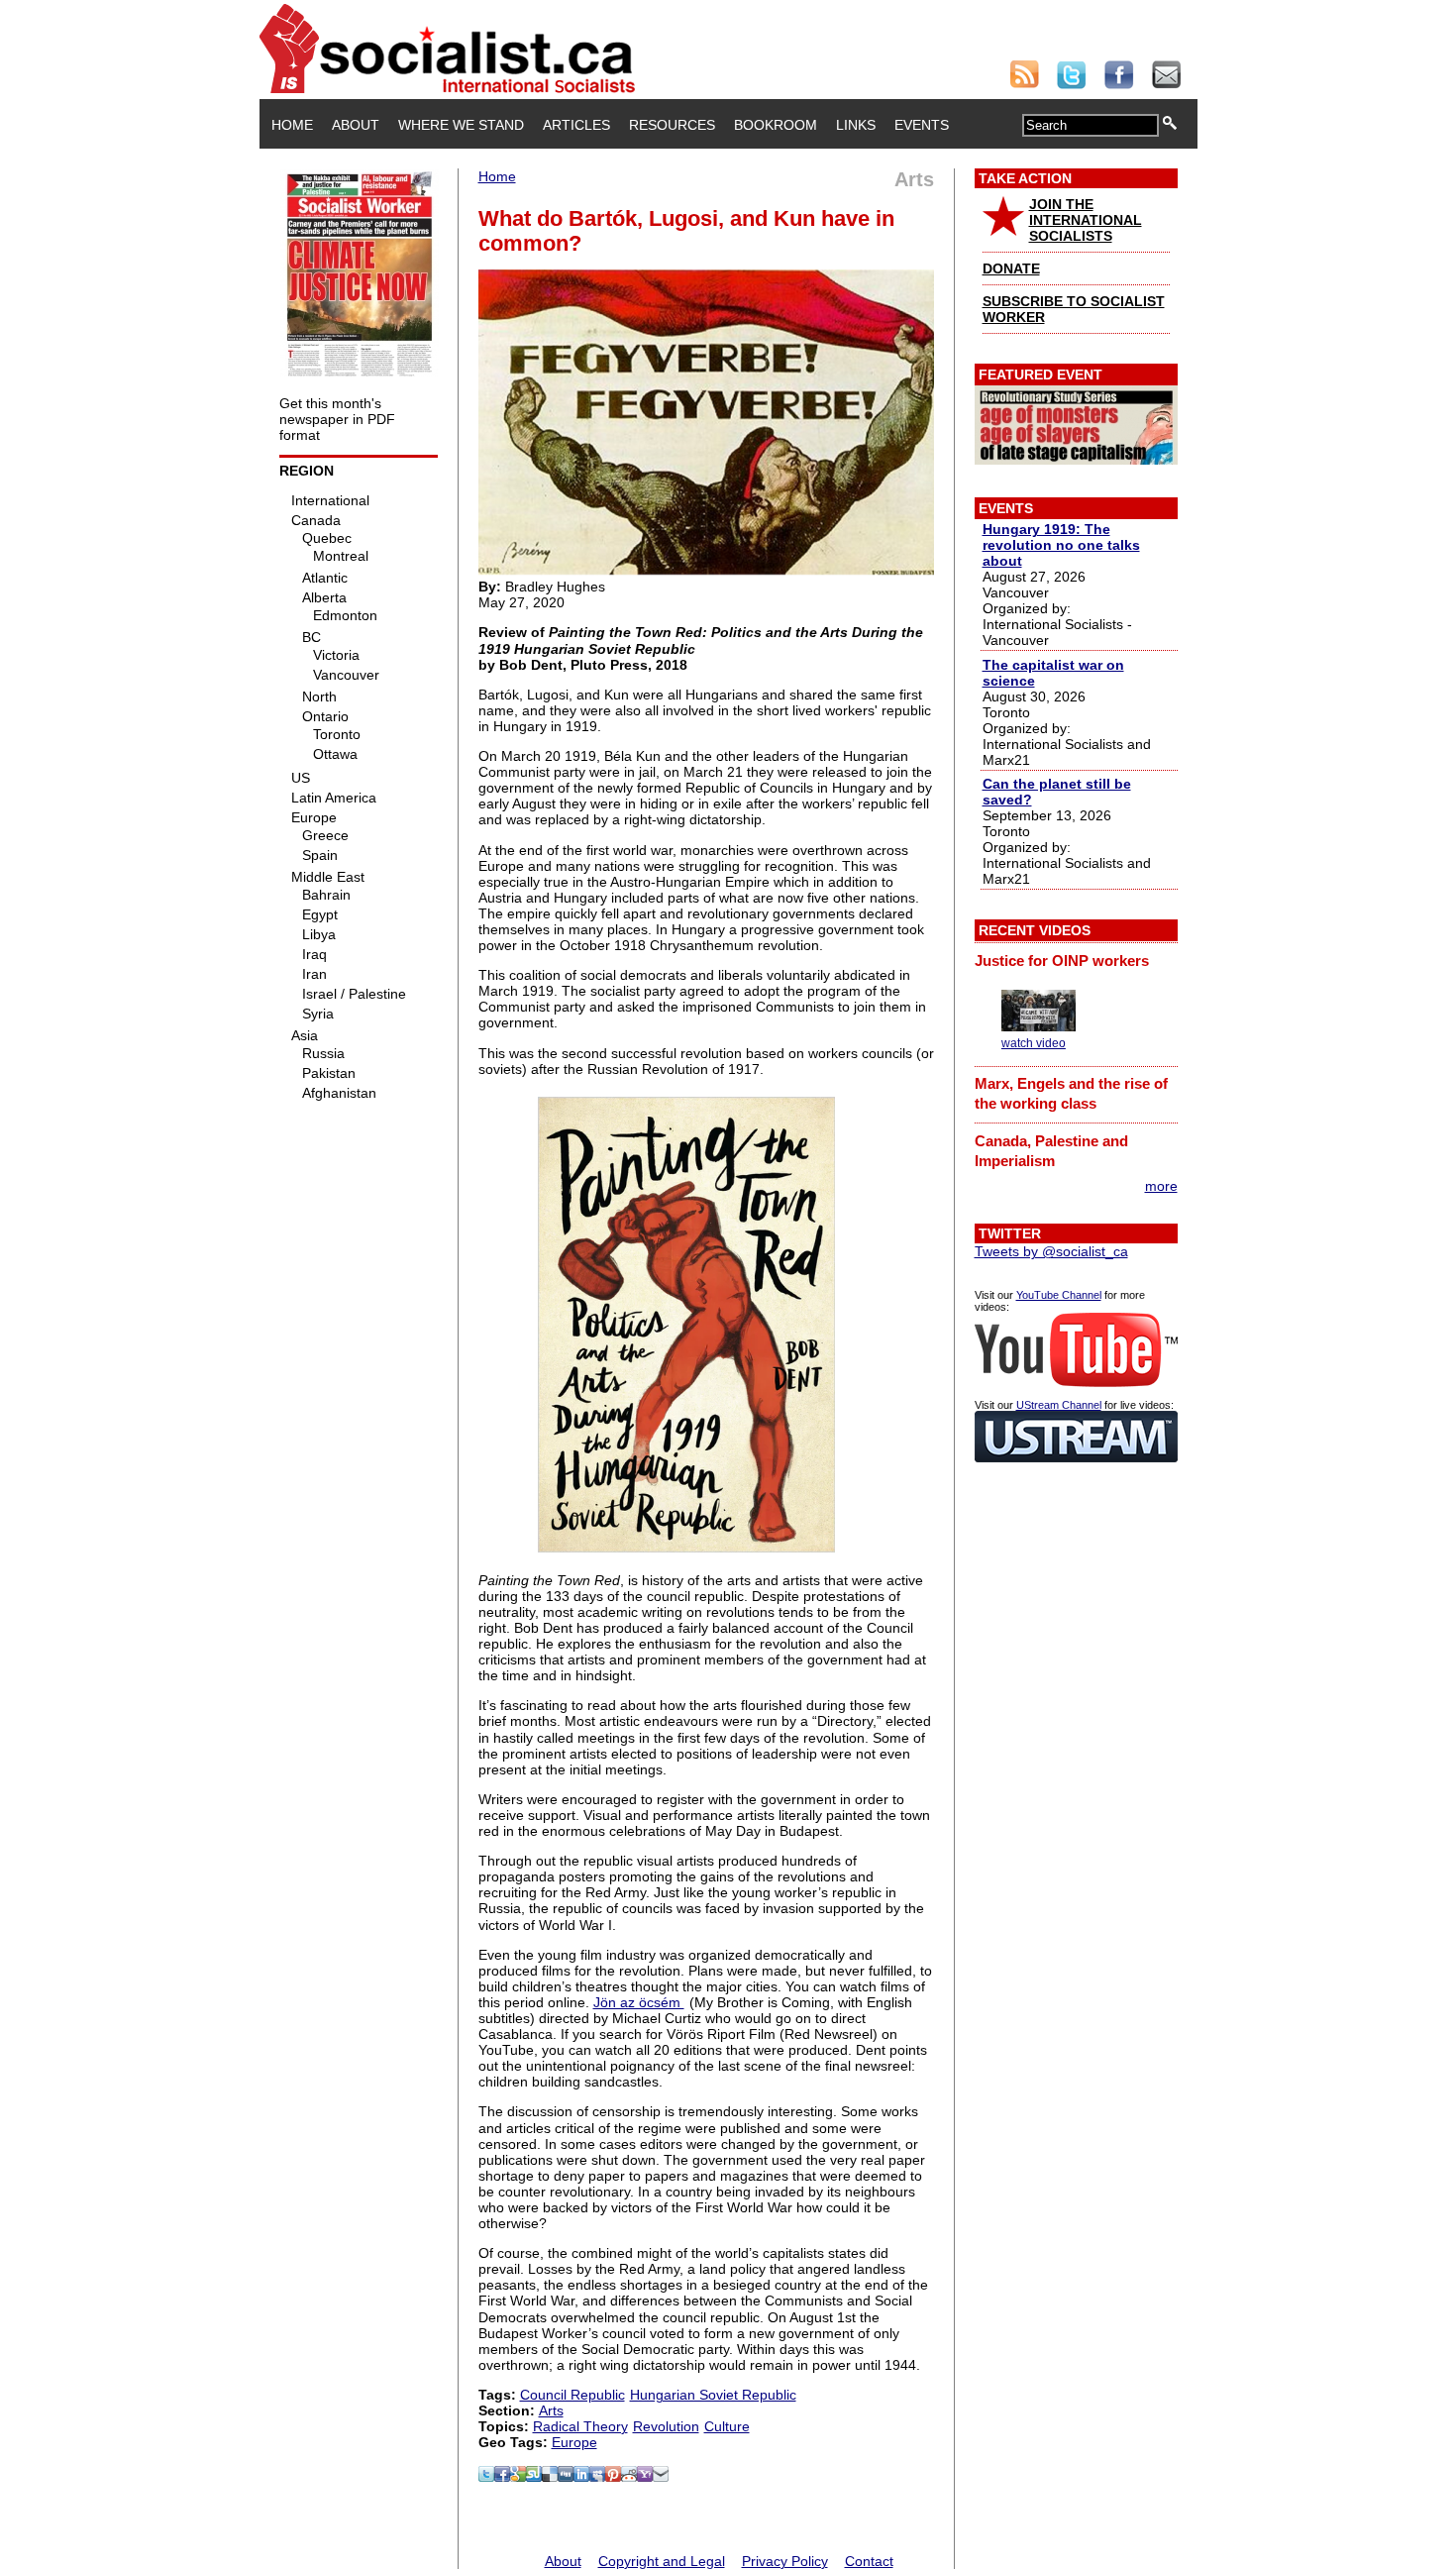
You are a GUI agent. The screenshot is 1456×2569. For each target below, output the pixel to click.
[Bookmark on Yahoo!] (645, 2477)
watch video (1034, 1043)
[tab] (1076, 960)
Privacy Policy (785, 2561)
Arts (551, 2410)
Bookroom (776, 125)
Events (922, 125)
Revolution (666, 2426)
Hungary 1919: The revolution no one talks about (1061, 545)
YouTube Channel (1059, 1295)
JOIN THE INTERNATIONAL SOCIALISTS (1086, 220)
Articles (576, 125)
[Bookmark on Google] (518, 2477)
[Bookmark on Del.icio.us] (550, 2477)
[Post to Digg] (566, 2477)
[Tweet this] (486, 2477)
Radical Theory (580, 2426)
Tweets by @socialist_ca (1051, 1251)
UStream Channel (1059, 1405)
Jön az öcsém (639, 2002)
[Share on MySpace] (597, 2477)
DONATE (1011, 268)
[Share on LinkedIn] (581, 2477)
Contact (869, 2561)
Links (856, 125)
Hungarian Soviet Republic (713, 2395)
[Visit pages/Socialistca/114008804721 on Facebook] (502, 2477)
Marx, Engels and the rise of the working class (1071, 1093)
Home (292, 125)
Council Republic (572, 2395)
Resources (672, 125)
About (356, 125)
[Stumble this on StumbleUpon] (534, 2477)
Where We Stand (461, 125)
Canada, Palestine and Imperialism (1051, 1151)
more (1161, 1186)
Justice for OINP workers (1062, 961)
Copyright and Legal (662, 2561)
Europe (574, 2442)
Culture (727, 2426)
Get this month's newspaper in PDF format (337, 419)
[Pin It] (613, 2477)
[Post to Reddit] (629, 2477)
